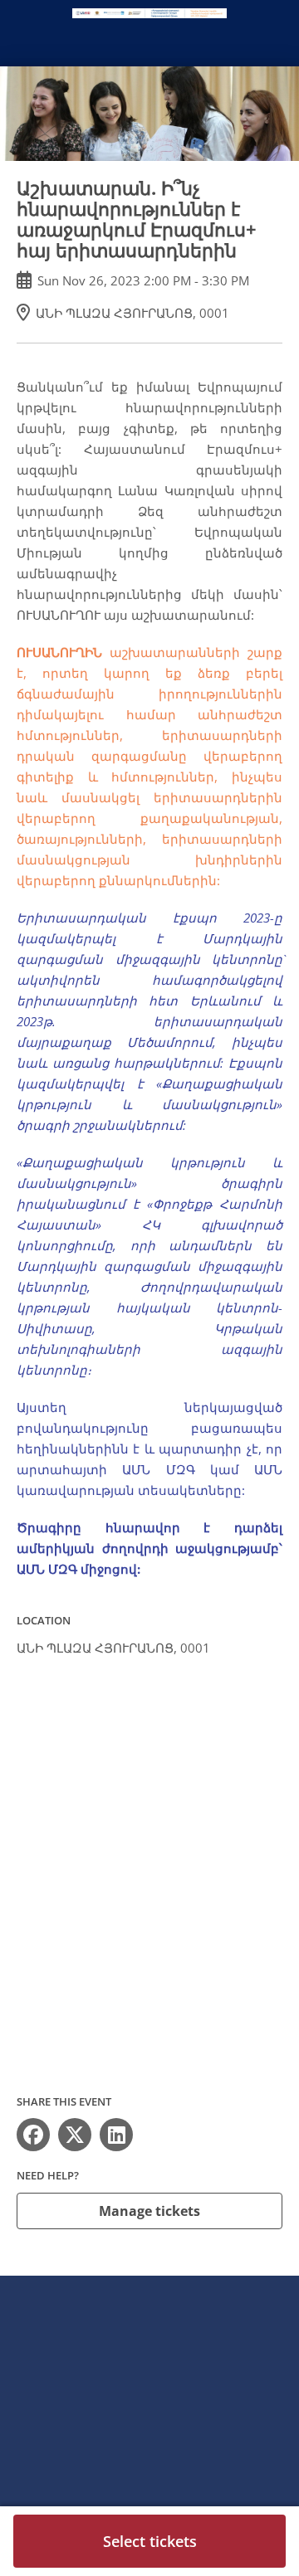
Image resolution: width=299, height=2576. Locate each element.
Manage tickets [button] (149, 2211)
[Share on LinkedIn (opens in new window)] (116, 2135)
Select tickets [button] (150, 2541)
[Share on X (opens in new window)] (75, 2135)
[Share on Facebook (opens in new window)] (33, 2135)
